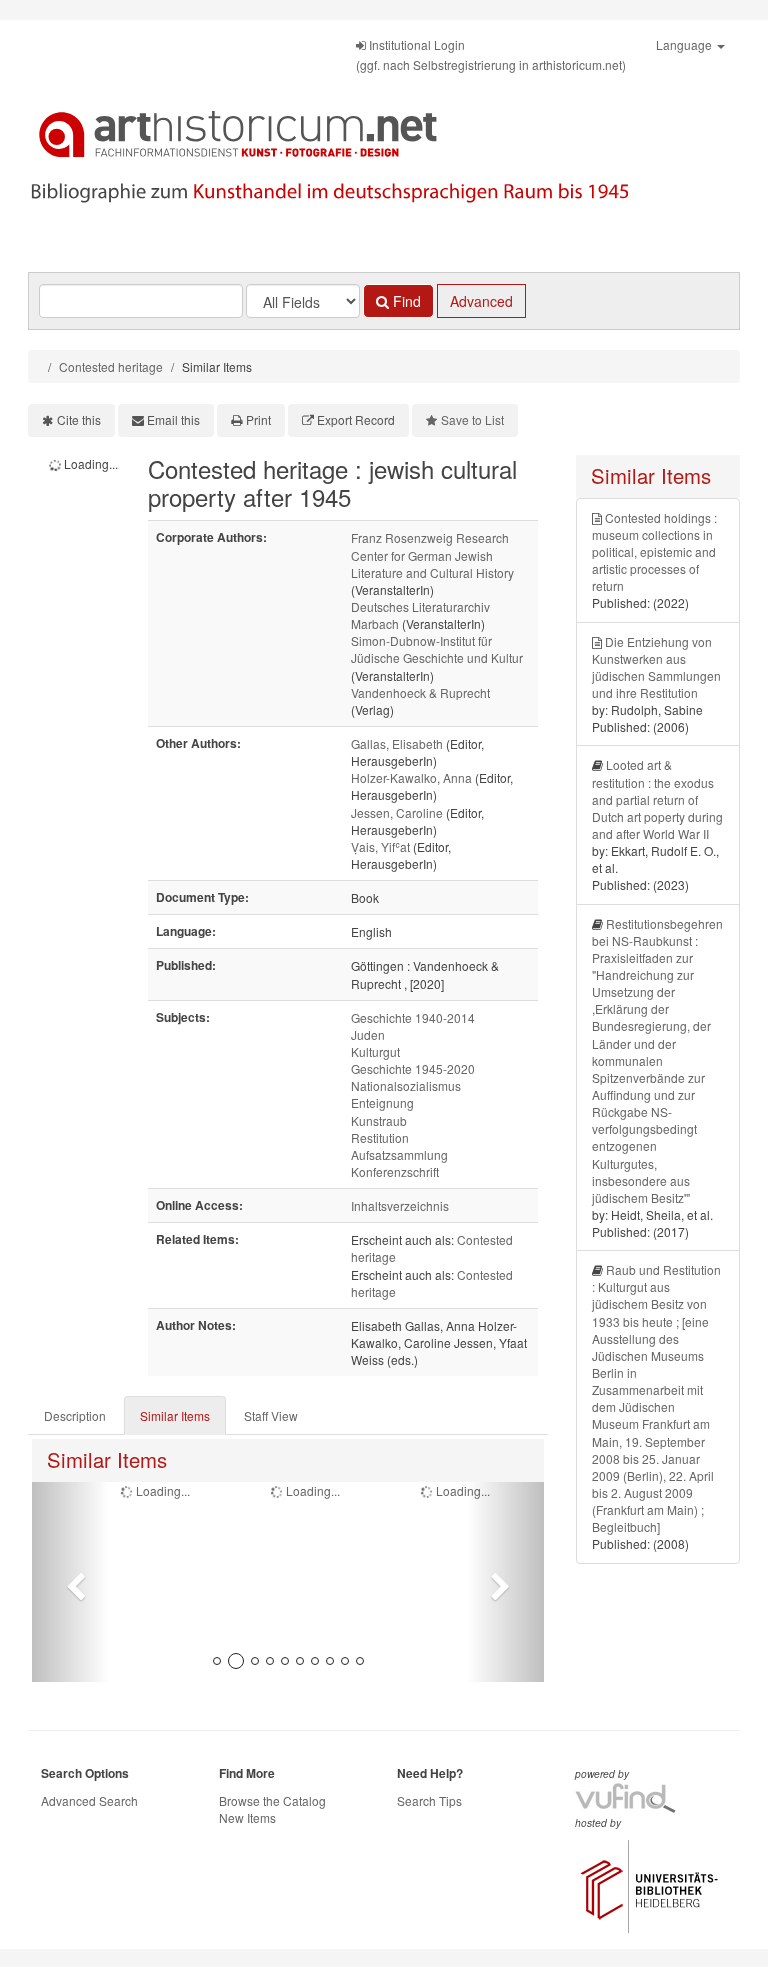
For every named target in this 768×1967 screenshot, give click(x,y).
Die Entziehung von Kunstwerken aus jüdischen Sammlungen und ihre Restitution (656, 667)
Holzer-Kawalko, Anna (411, 777)
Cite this (79, 419)
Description (75, 1415)
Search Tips (429, 1800)
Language (685, 44)
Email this (173, 419)
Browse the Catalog (272, 1800)
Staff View (271, 1415)
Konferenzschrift (395, 1171)
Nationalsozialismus (406, 1085)
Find (405, 301)
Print (258, 419)
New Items (247, 1817)
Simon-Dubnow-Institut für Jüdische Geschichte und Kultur (437, 649)
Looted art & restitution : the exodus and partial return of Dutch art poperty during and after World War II (657, 799)
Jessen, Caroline (397, 812)
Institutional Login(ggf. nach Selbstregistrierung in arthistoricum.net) (491, 54)
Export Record (356, 419)
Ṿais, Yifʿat (380, 846)
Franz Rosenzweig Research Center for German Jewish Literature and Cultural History (432, 554)
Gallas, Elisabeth (397, 743)
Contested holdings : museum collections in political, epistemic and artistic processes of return (654, 552)
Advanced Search (89, 1800)
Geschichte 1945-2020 (413, 1068)
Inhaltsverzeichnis (400, 1205)
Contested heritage (111, 366)
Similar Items (175, 1415)
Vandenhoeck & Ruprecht (420, 692)
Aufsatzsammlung (399, 1154)
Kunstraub (379, 1120)
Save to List (472, 419)
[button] (70, 1582)
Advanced (481, 301)
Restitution (380, 1137)
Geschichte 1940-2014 (413, 1017)
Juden (368, 1034)
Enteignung (382, 1102)
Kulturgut (375, 1051)
